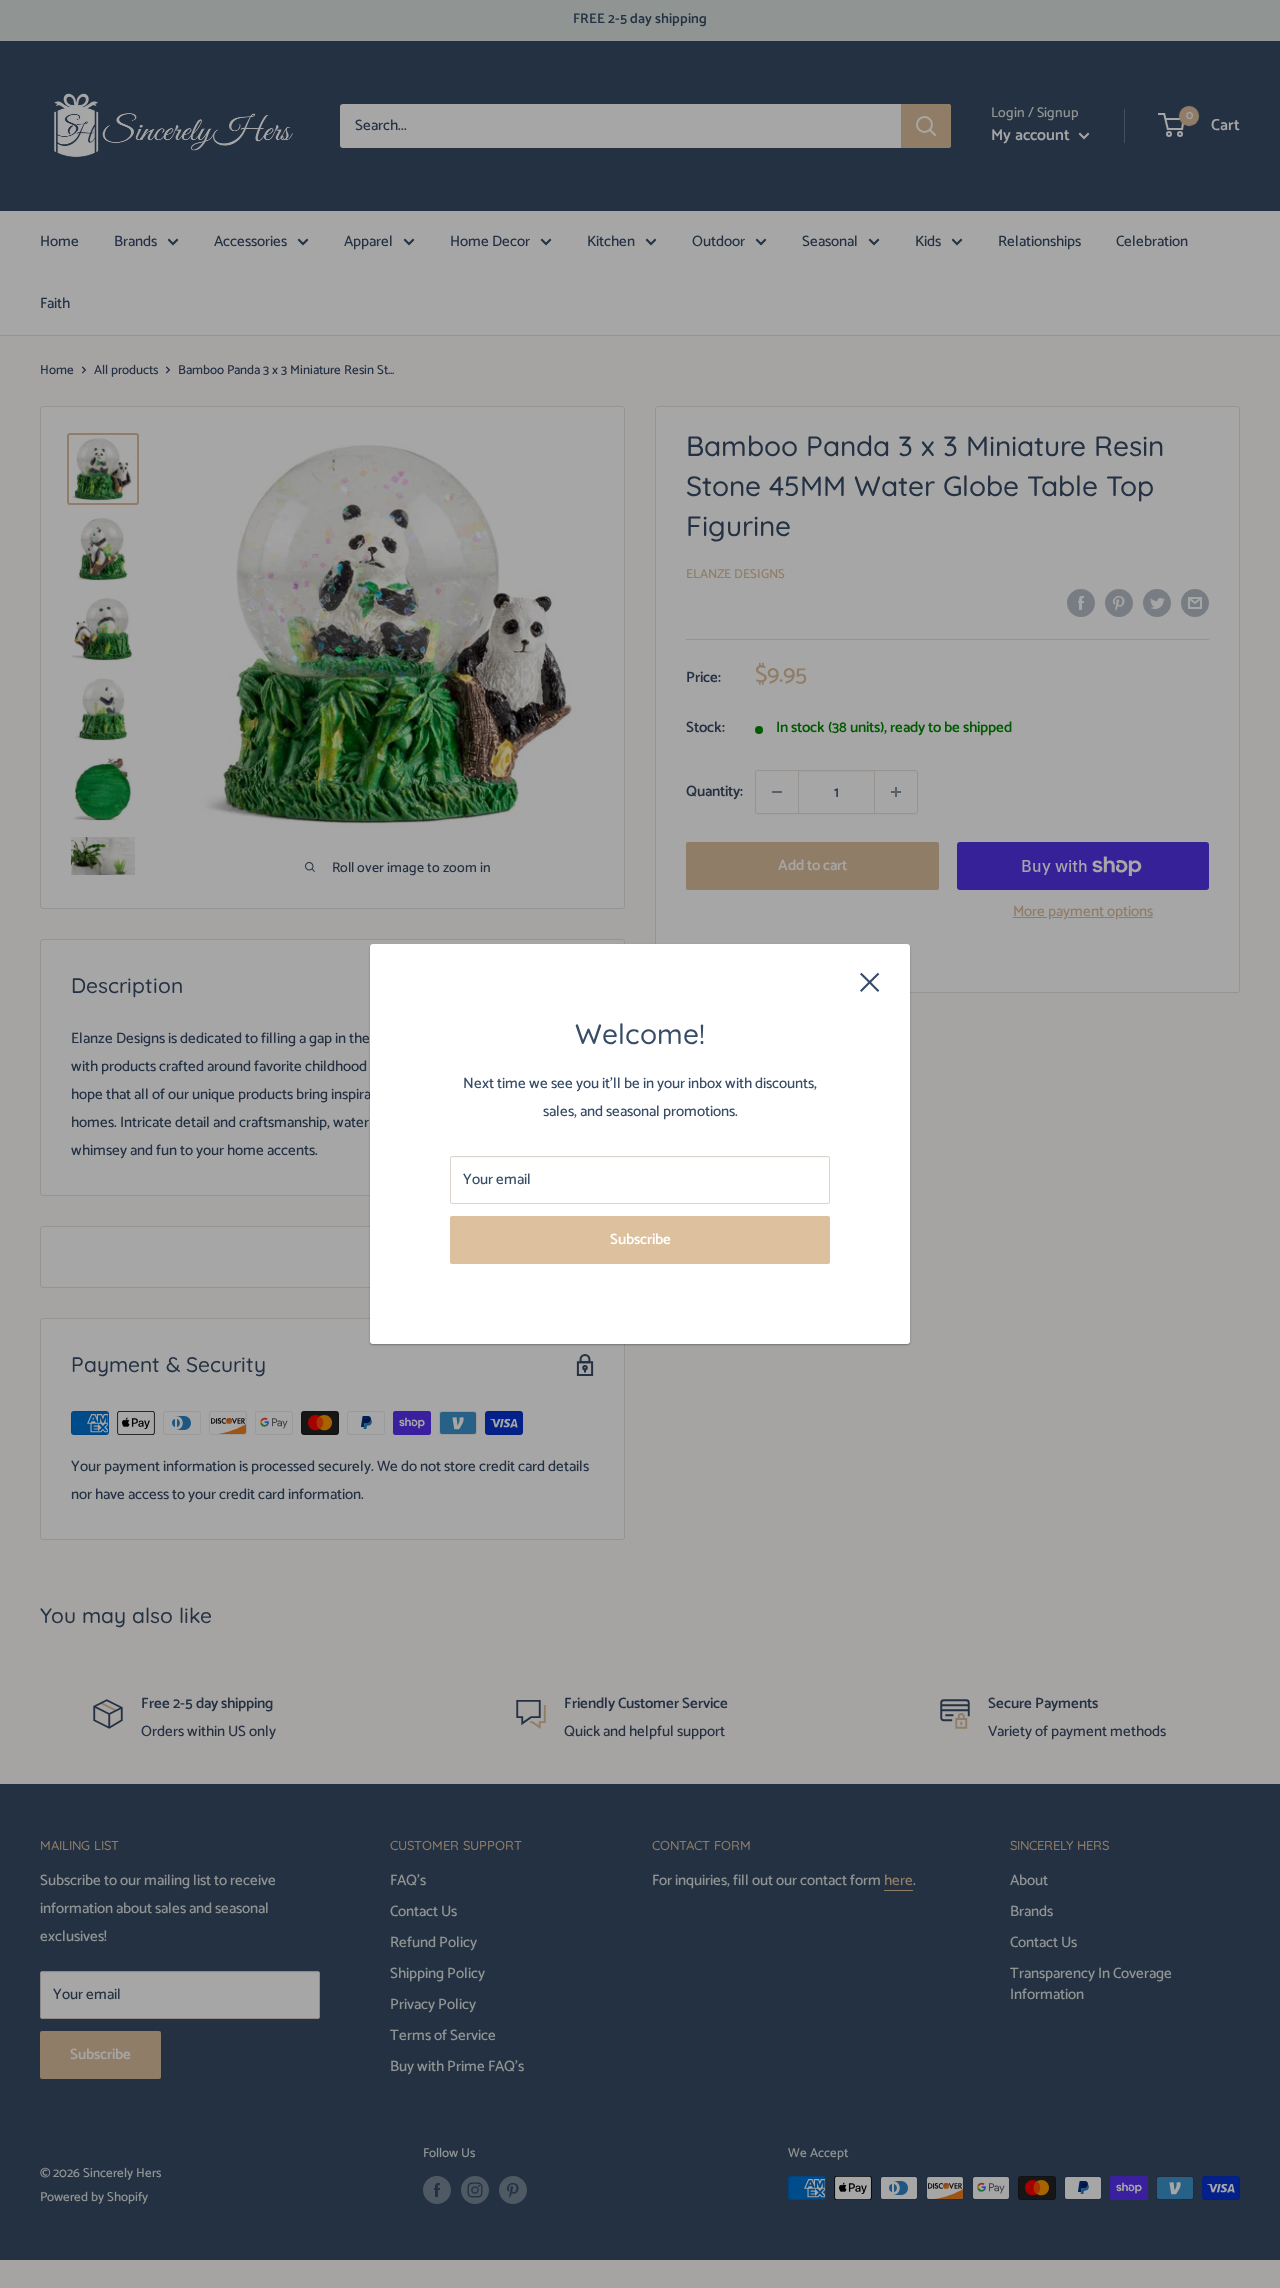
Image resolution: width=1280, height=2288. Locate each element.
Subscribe (640, 1239)
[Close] (870, 982)
